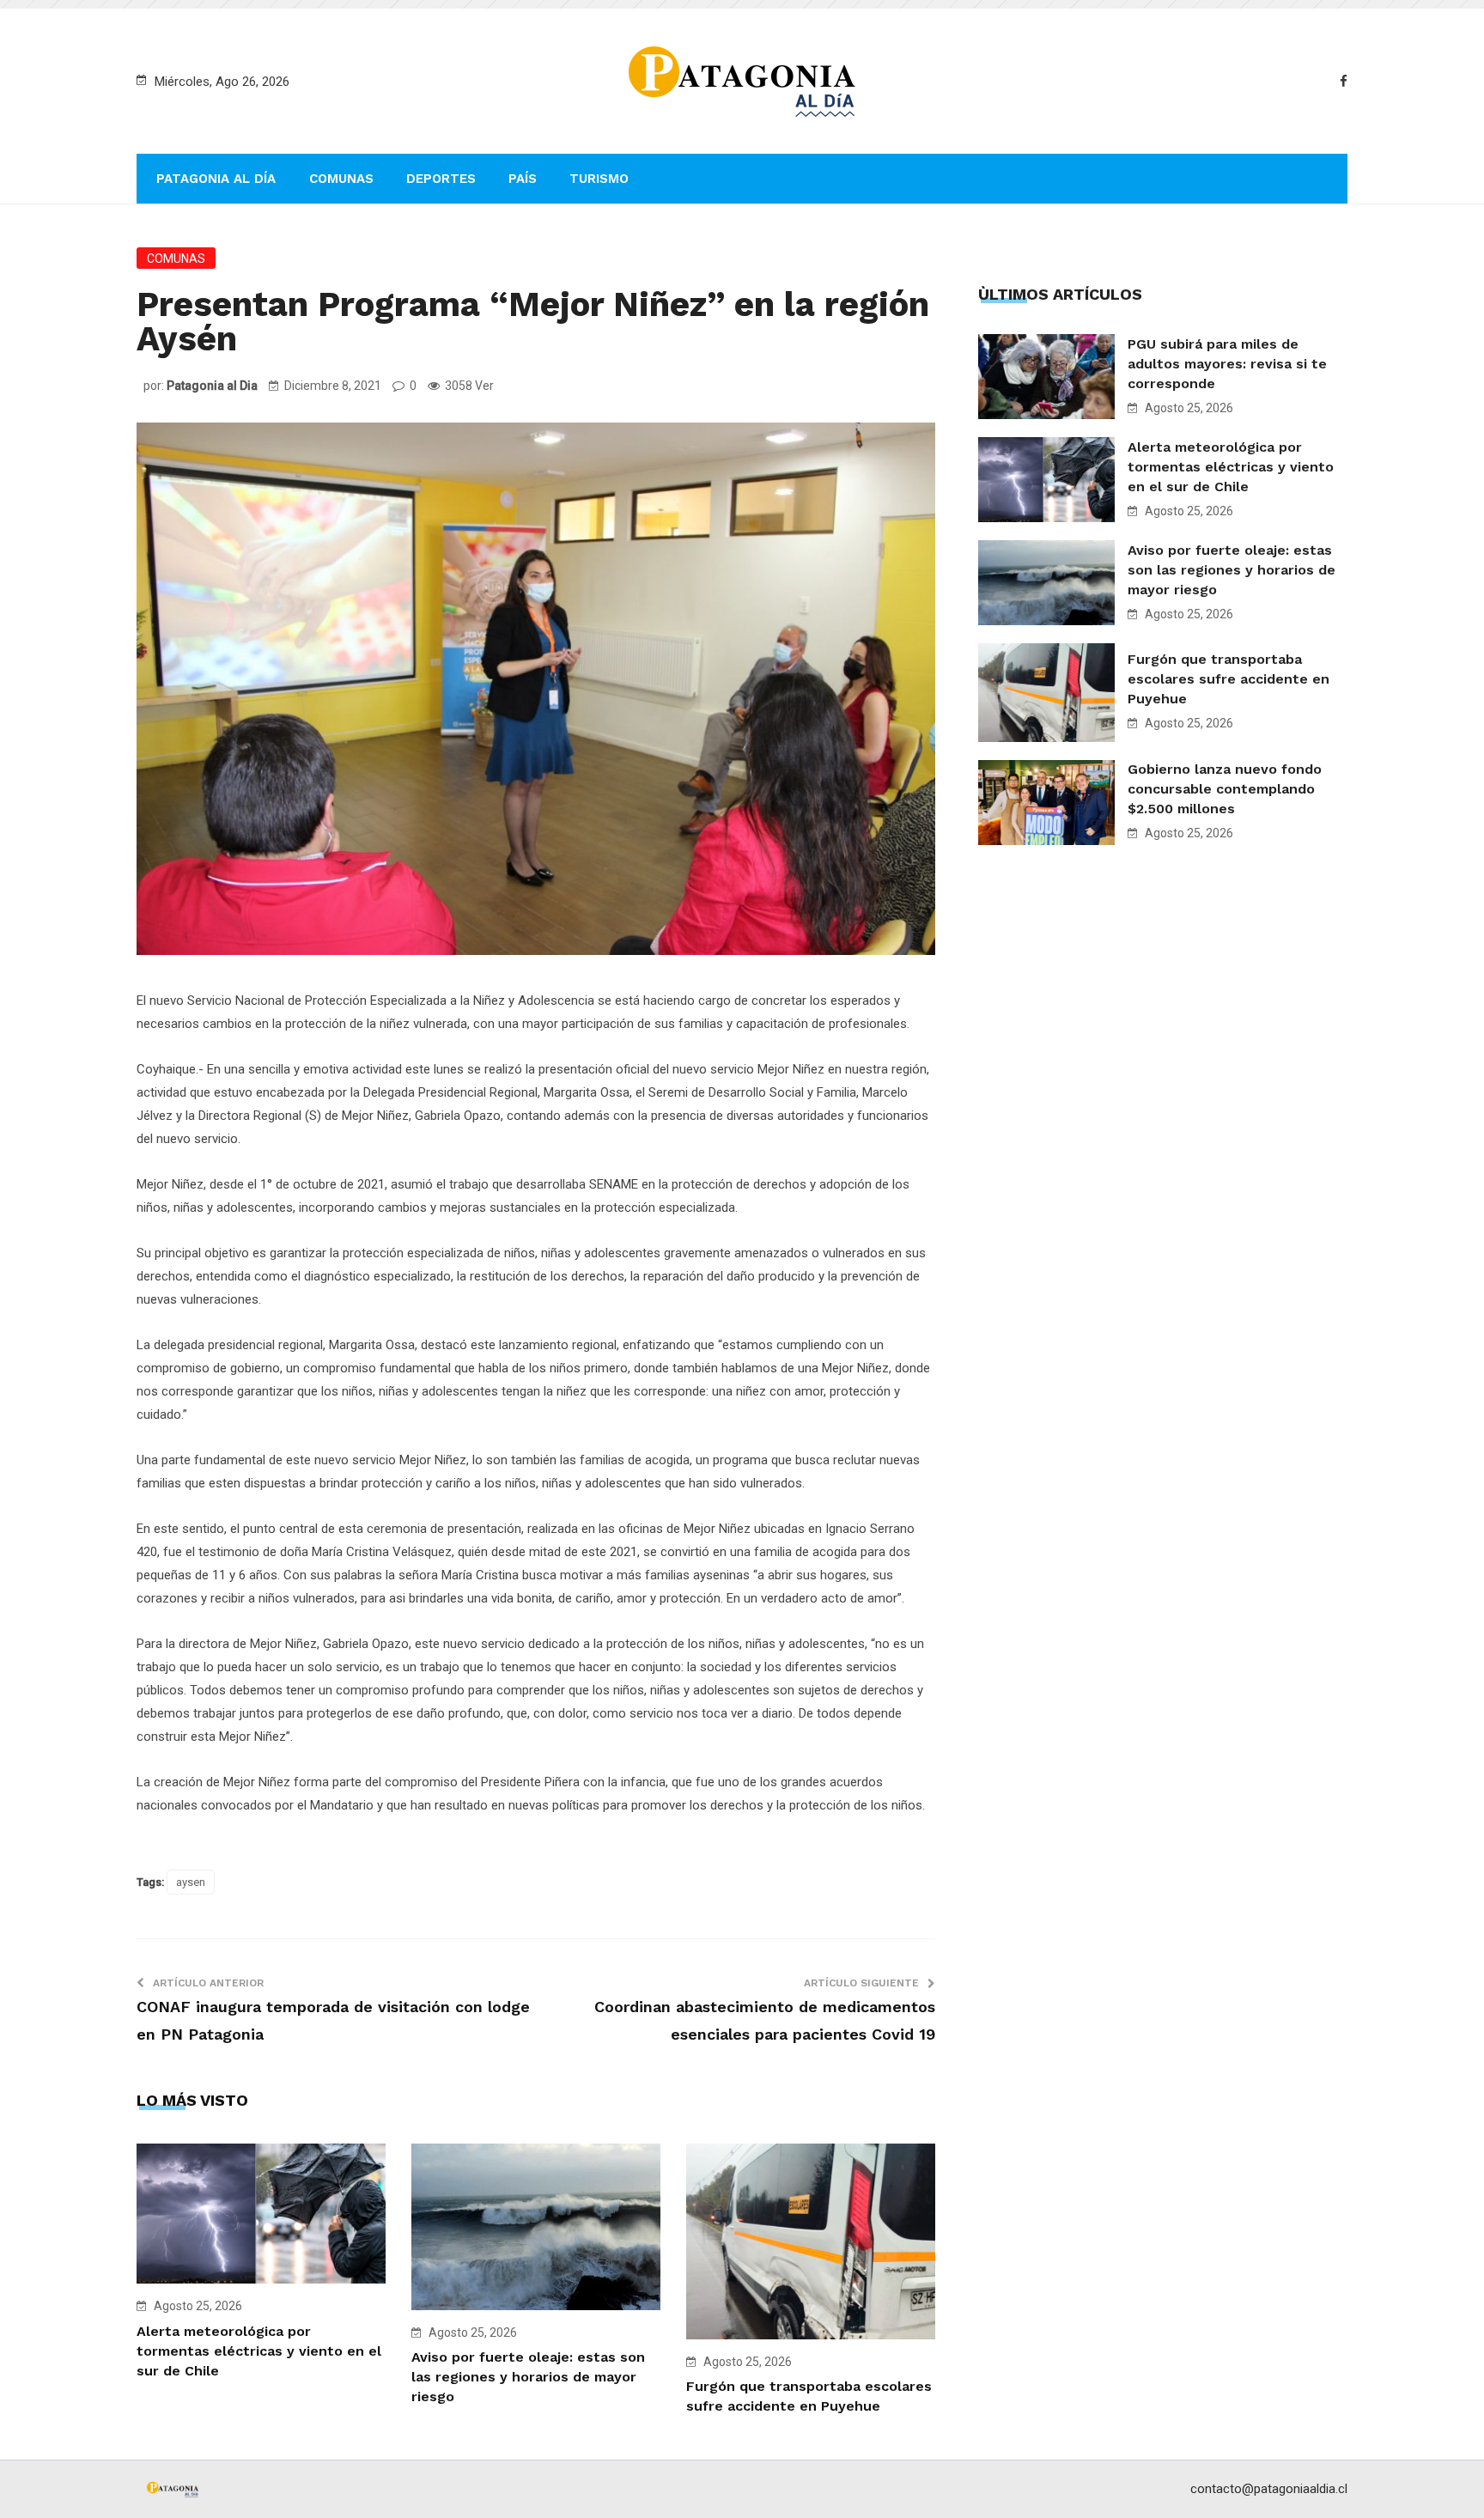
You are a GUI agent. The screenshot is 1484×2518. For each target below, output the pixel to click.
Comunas (341, 179)
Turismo (599, 179)
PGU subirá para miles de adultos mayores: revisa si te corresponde (1227, 364)
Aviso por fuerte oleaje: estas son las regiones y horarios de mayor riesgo (528, 2377)
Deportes (441, 179)
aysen (191, 1882)
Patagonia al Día (216, 179)
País (523, 179)
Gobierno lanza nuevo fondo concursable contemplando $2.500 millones (1225, 789)
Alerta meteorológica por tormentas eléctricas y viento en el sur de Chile (259, 2351)
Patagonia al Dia (212, 386)
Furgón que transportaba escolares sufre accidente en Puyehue (1229, 679)
